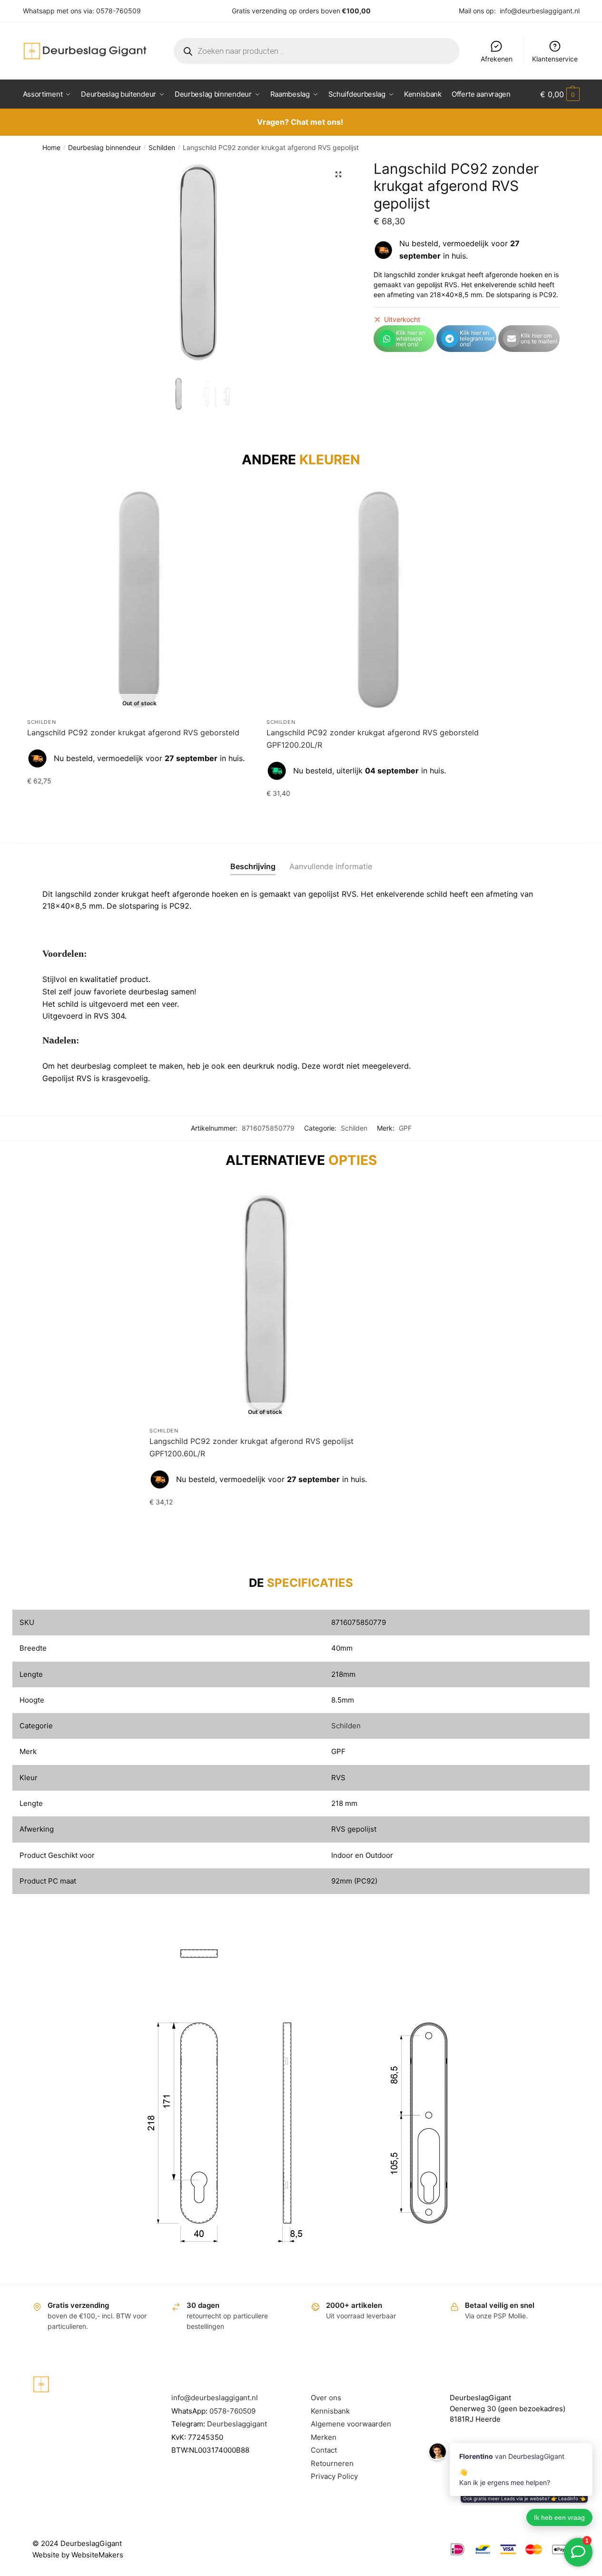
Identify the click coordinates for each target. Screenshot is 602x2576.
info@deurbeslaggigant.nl (540, 11)
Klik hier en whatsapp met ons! (411, 338)
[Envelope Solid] (512, 339)
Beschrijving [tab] (253, 866)
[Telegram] (450, 339)
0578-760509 (118, 11)
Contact (324, 2450)
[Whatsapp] (387, 339)
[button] (338, 174)
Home (51, 147)
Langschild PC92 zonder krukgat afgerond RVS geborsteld (133, 732)
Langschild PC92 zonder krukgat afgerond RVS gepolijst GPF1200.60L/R (252, 1447)
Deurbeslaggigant (237, 2424)
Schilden (162, 147)
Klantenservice (555, 59)
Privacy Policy (334, 2476)
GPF (405, 1128)
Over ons (326, 2398)
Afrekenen (497, 59)
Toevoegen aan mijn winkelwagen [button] (379, 813)
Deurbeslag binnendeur (104, 147)
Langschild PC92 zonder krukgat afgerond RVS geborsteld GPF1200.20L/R (373, 739)
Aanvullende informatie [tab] (331, 866)
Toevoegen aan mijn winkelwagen (140, 800)
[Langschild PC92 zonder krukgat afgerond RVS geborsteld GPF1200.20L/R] (379, 600)
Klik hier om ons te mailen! (539, 338)
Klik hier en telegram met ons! (477, 338)
